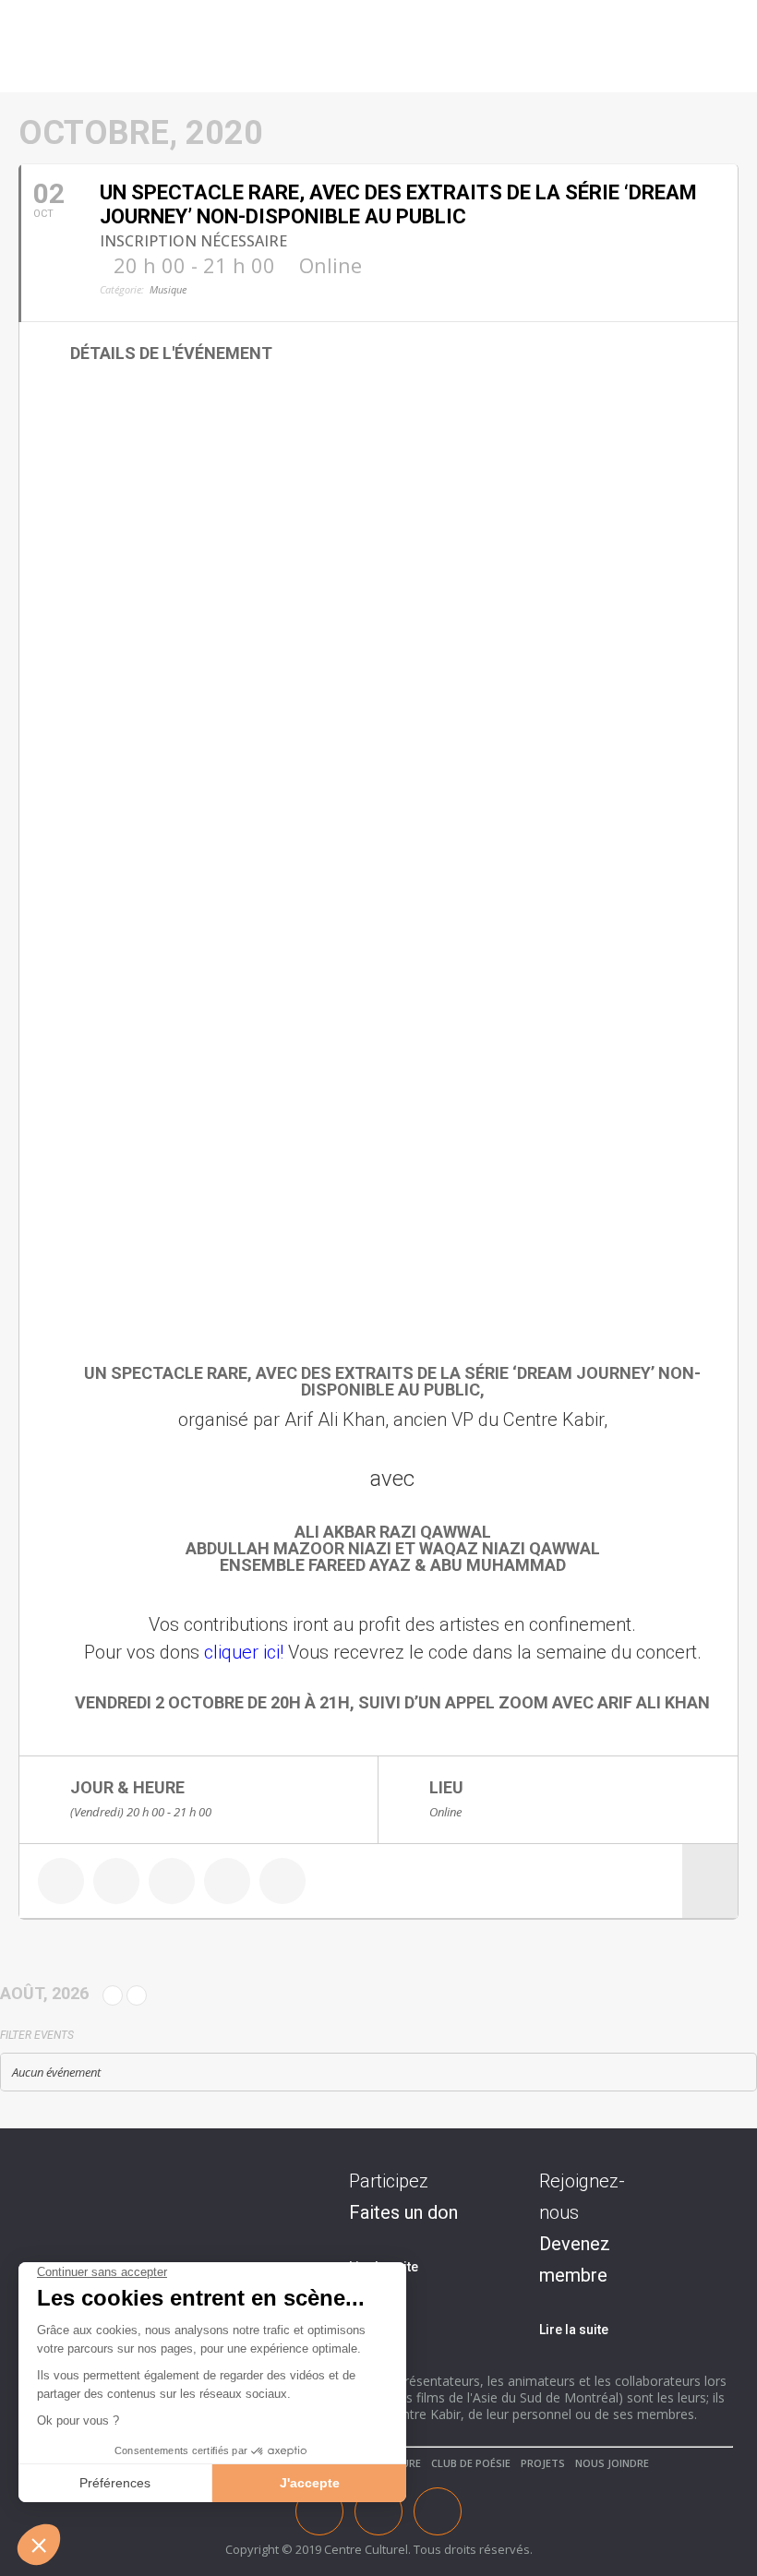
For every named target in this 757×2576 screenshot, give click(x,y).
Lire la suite (574, 2330)
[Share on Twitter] (116, 1881)
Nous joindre (612, 2463)
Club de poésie (471, 2463)
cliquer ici (242, 1652)
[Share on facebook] (61, 1881)
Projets (543, 2463)
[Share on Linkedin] (172, 1881)
